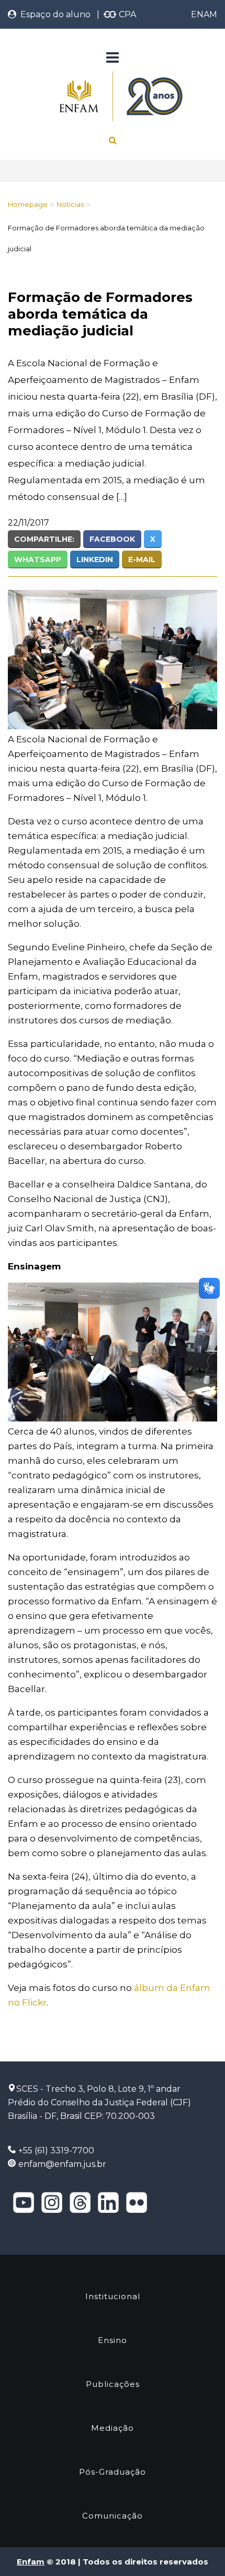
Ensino (113, 2340)
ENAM (204, 14)
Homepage (28, 204)
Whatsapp (38, 560)
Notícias (70, 204)
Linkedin (95, 560)
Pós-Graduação (113, 2472)
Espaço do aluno (53, 14)
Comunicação (113, 2516)
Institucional (113, 2296)
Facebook (112, 539)
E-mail (142, 560)
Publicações (113, 2384)
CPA (126, 14)
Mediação (113, 2428)
